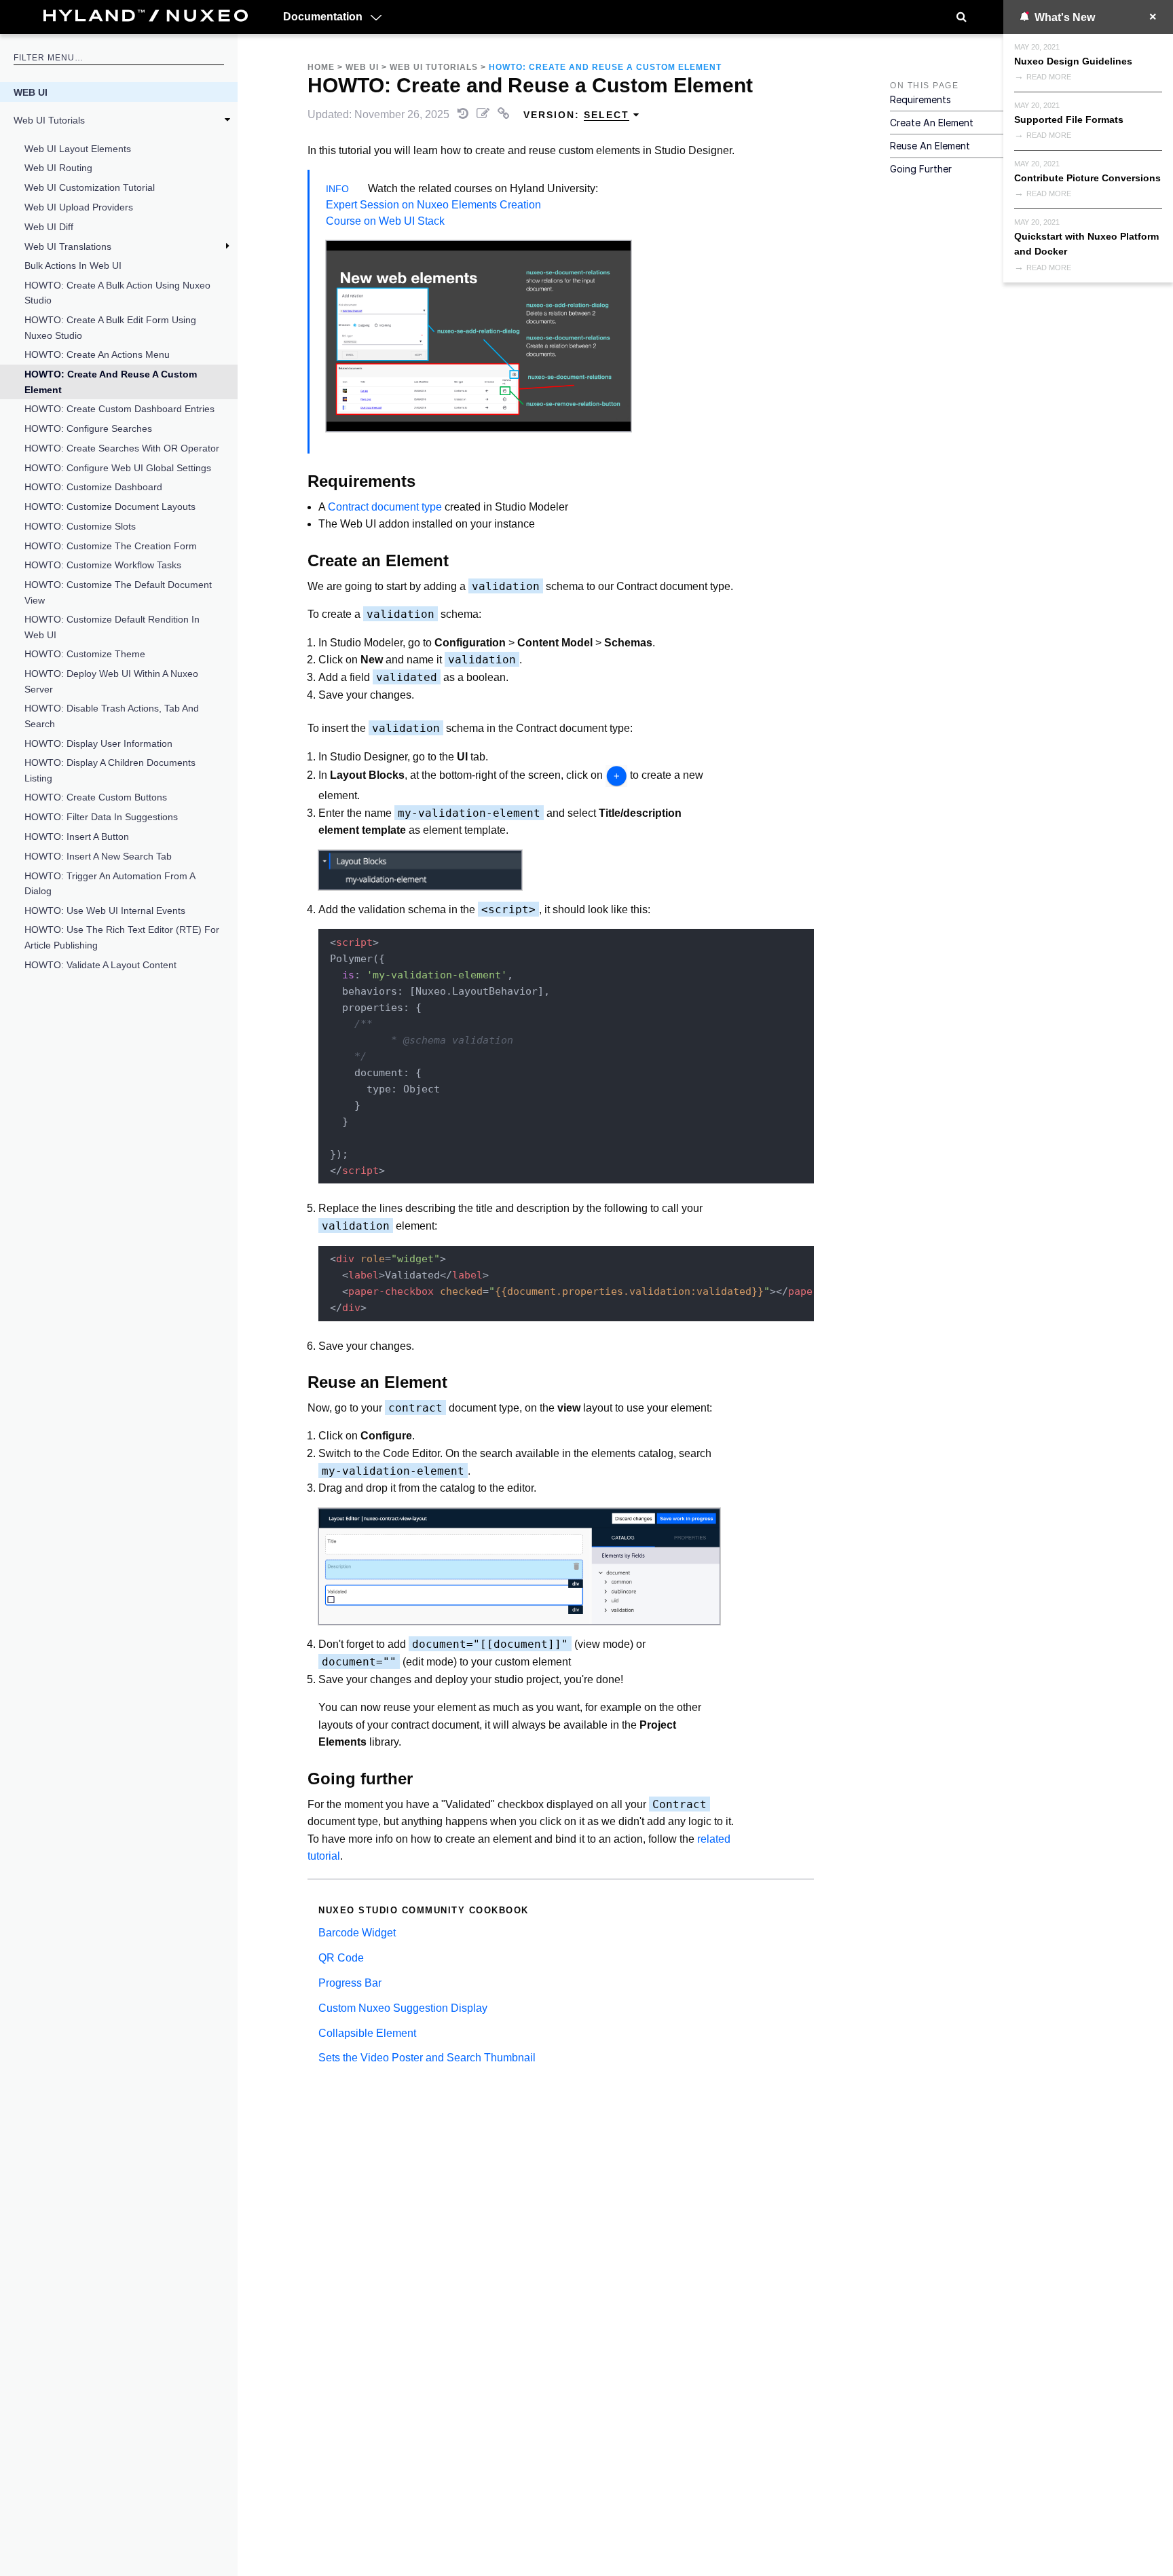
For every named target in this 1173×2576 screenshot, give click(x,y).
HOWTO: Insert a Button (77, 836)
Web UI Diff (49, 227)
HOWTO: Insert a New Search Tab (98, 856)
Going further (921, 169)
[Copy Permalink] (505, 114)
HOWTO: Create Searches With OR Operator (122, 448)
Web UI (31, 92)
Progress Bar (350, 1983)
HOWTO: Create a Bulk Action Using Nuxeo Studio (117, 293)
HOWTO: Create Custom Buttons (96, 797)
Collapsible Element (367, 2033)
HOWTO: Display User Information (98, 743)
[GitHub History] (464, 114)
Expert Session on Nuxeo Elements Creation (433, 205)
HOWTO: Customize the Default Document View (118, 592)
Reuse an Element (930, 146)
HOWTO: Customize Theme (85, 654)
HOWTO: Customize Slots (80, 526)
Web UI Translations (68, 246)
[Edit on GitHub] (484, 114)
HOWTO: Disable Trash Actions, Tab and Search (112, 716)
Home (321, 67)
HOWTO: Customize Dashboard (93, 487)
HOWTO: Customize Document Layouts (110, 507)
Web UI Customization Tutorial (90, 187)
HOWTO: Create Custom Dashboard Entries (119, 409)
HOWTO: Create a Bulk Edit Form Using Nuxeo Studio (110, 327)
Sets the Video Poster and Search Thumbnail (427, 2058)
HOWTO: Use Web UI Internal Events (105, 910)
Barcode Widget (357, 1933)
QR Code (341, 1958)
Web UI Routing (58, 168)
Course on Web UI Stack (385, 221)
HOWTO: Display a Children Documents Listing (110, 770)
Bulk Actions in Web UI (73, 265)
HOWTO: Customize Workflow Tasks (103, 565)
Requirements (920, 99)
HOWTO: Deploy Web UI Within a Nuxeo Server (111, 681)
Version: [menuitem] (576, 115)
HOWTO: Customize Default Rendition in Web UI (112, 627)
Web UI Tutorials (49, 120)
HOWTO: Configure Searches (88, 428)
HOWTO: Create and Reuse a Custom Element (111, 382)
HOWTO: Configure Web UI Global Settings (118, 468)
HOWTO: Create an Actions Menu (97, 354)
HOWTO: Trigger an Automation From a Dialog (110, 883)
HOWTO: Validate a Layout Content (100, 965)
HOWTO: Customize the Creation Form (111, 546)
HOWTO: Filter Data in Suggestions (101, 817)
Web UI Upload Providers (79, 207)
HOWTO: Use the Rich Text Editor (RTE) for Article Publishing (122, 937)
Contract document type (385, 507)
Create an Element (932, 123)
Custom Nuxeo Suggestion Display (403, 2008)
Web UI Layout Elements (78, 149)
